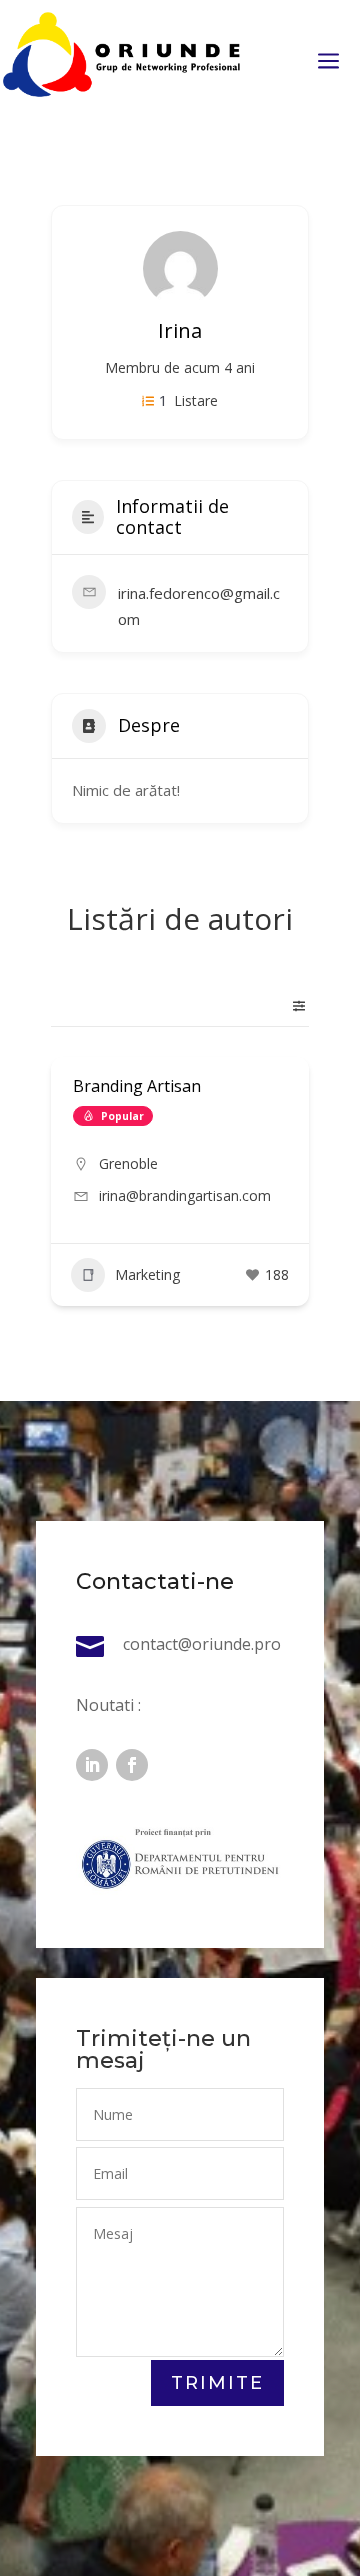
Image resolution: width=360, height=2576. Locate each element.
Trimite (217, 2383)
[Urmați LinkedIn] (92, 1765)
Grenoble (128, 1163)
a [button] (328, 62)
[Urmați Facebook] (132, 1765)
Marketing (147, 1274)
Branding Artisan (137, 1086)
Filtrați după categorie (291, 1006)
